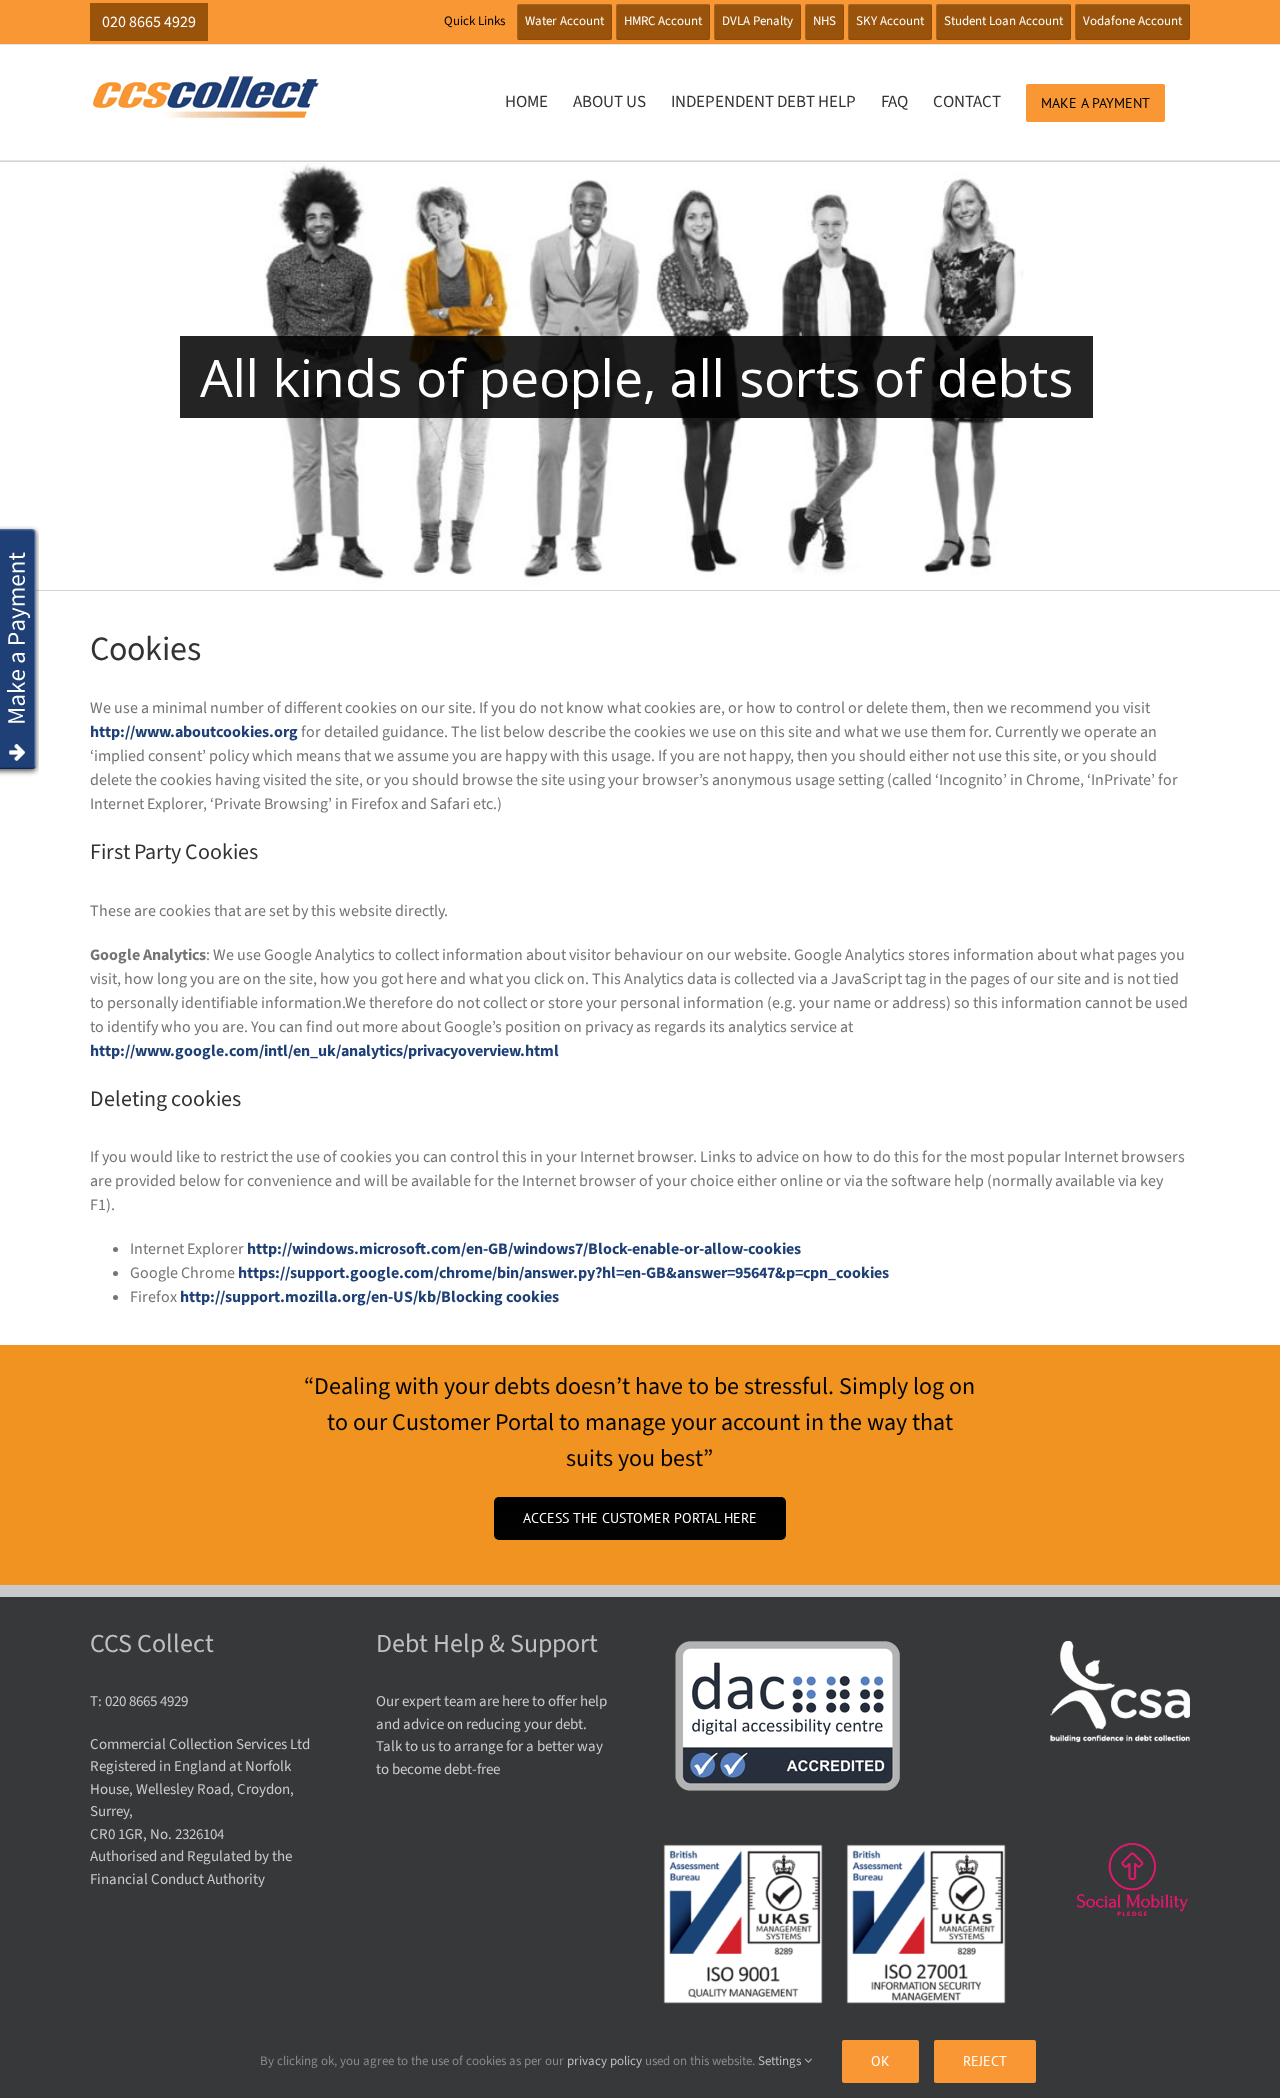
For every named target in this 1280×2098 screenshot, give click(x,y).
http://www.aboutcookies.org (194, 732)
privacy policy (604, 2061)
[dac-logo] (788, 1648)
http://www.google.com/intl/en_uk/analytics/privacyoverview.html (324, 1051)
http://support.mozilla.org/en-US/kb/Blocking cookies (369, 1297)
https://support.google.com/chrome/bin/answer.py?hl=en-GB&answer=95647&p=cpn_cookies (563, 1273)
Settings (781, 2061)
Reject (985, 2061)
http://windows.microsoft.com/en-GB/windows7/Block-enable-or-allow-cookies (524, 1249)
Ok (880, 2061)
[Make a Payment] (19, 537)
